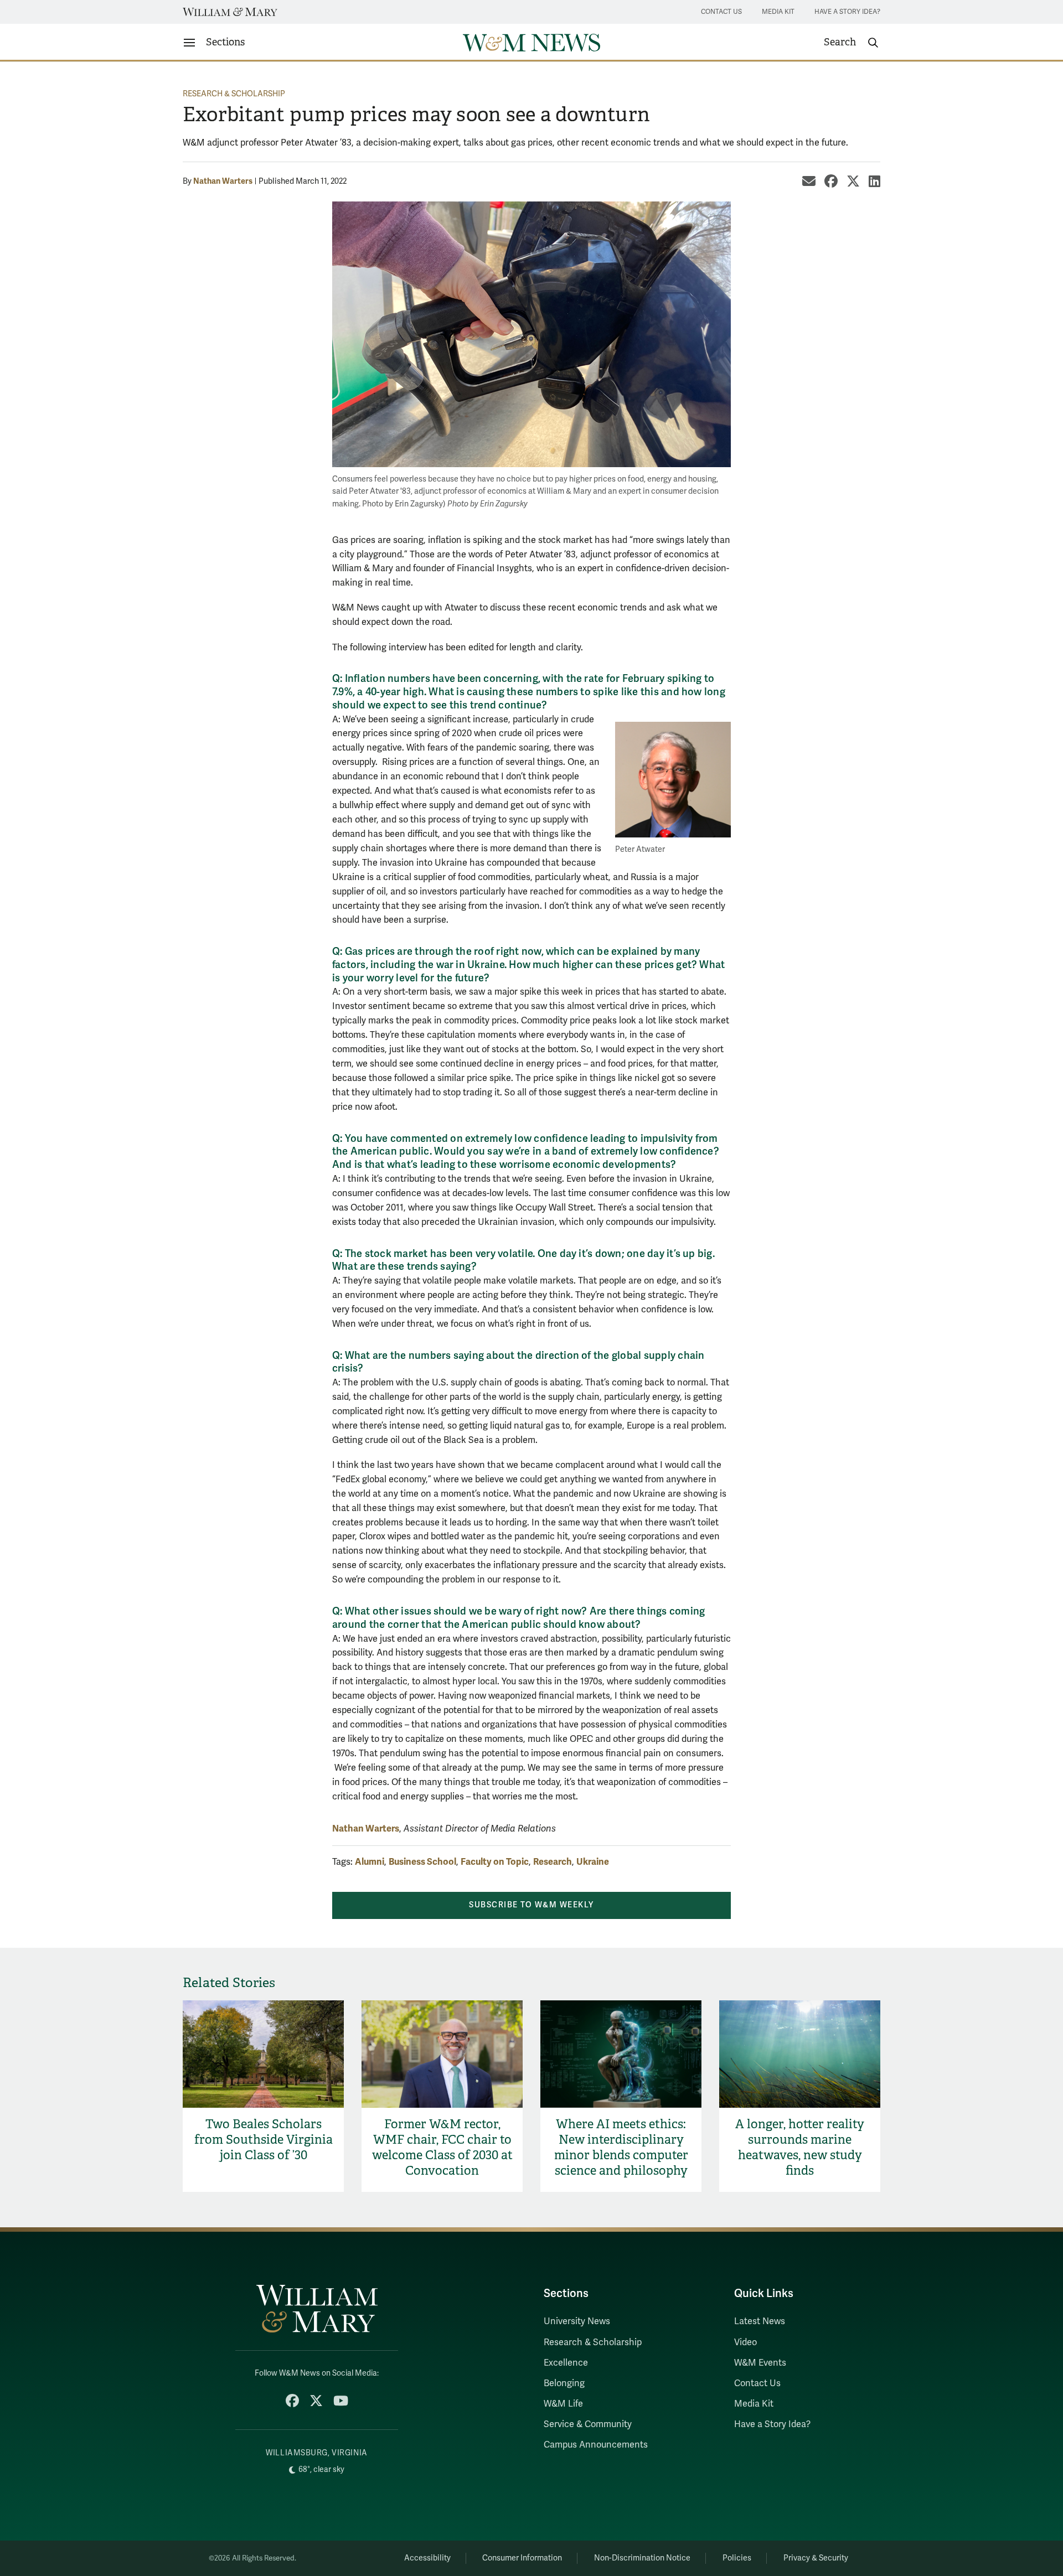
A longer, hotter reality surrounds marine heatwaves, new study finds (800, 2147)
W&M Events (760, 2363)
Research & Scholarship (234, 94)
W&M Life (563, 2404)
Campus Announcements (596, 2445)
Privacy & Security (816, 2558)
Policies (737, 2558)
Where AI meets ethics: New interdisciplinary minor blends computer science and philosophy (621, 2147)
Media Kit (778, 12)
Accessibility (427, 2558)
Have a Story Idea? (847, 12)
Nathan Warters (223, 181)
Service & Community (588, 2424)
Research (553, 1862)
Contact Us (721, 12)
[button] (852, 43)
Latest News (760, 2321)
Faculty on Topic (495, 1862)
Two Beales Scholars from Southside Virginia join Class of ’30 (264, 2140)
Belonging (564, 2383)
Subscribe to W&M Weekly (531, 1905)
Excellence (566, 2363)
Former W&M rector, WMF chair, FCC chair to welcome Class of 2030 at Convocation (442, 2147)
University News (577, 2321)
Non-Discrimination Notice (642, 2558)
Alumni (370, 1862)
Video (745, 2342)
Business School (422, 1862)
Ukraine (593, 1862)
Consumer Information (522, 2558)
